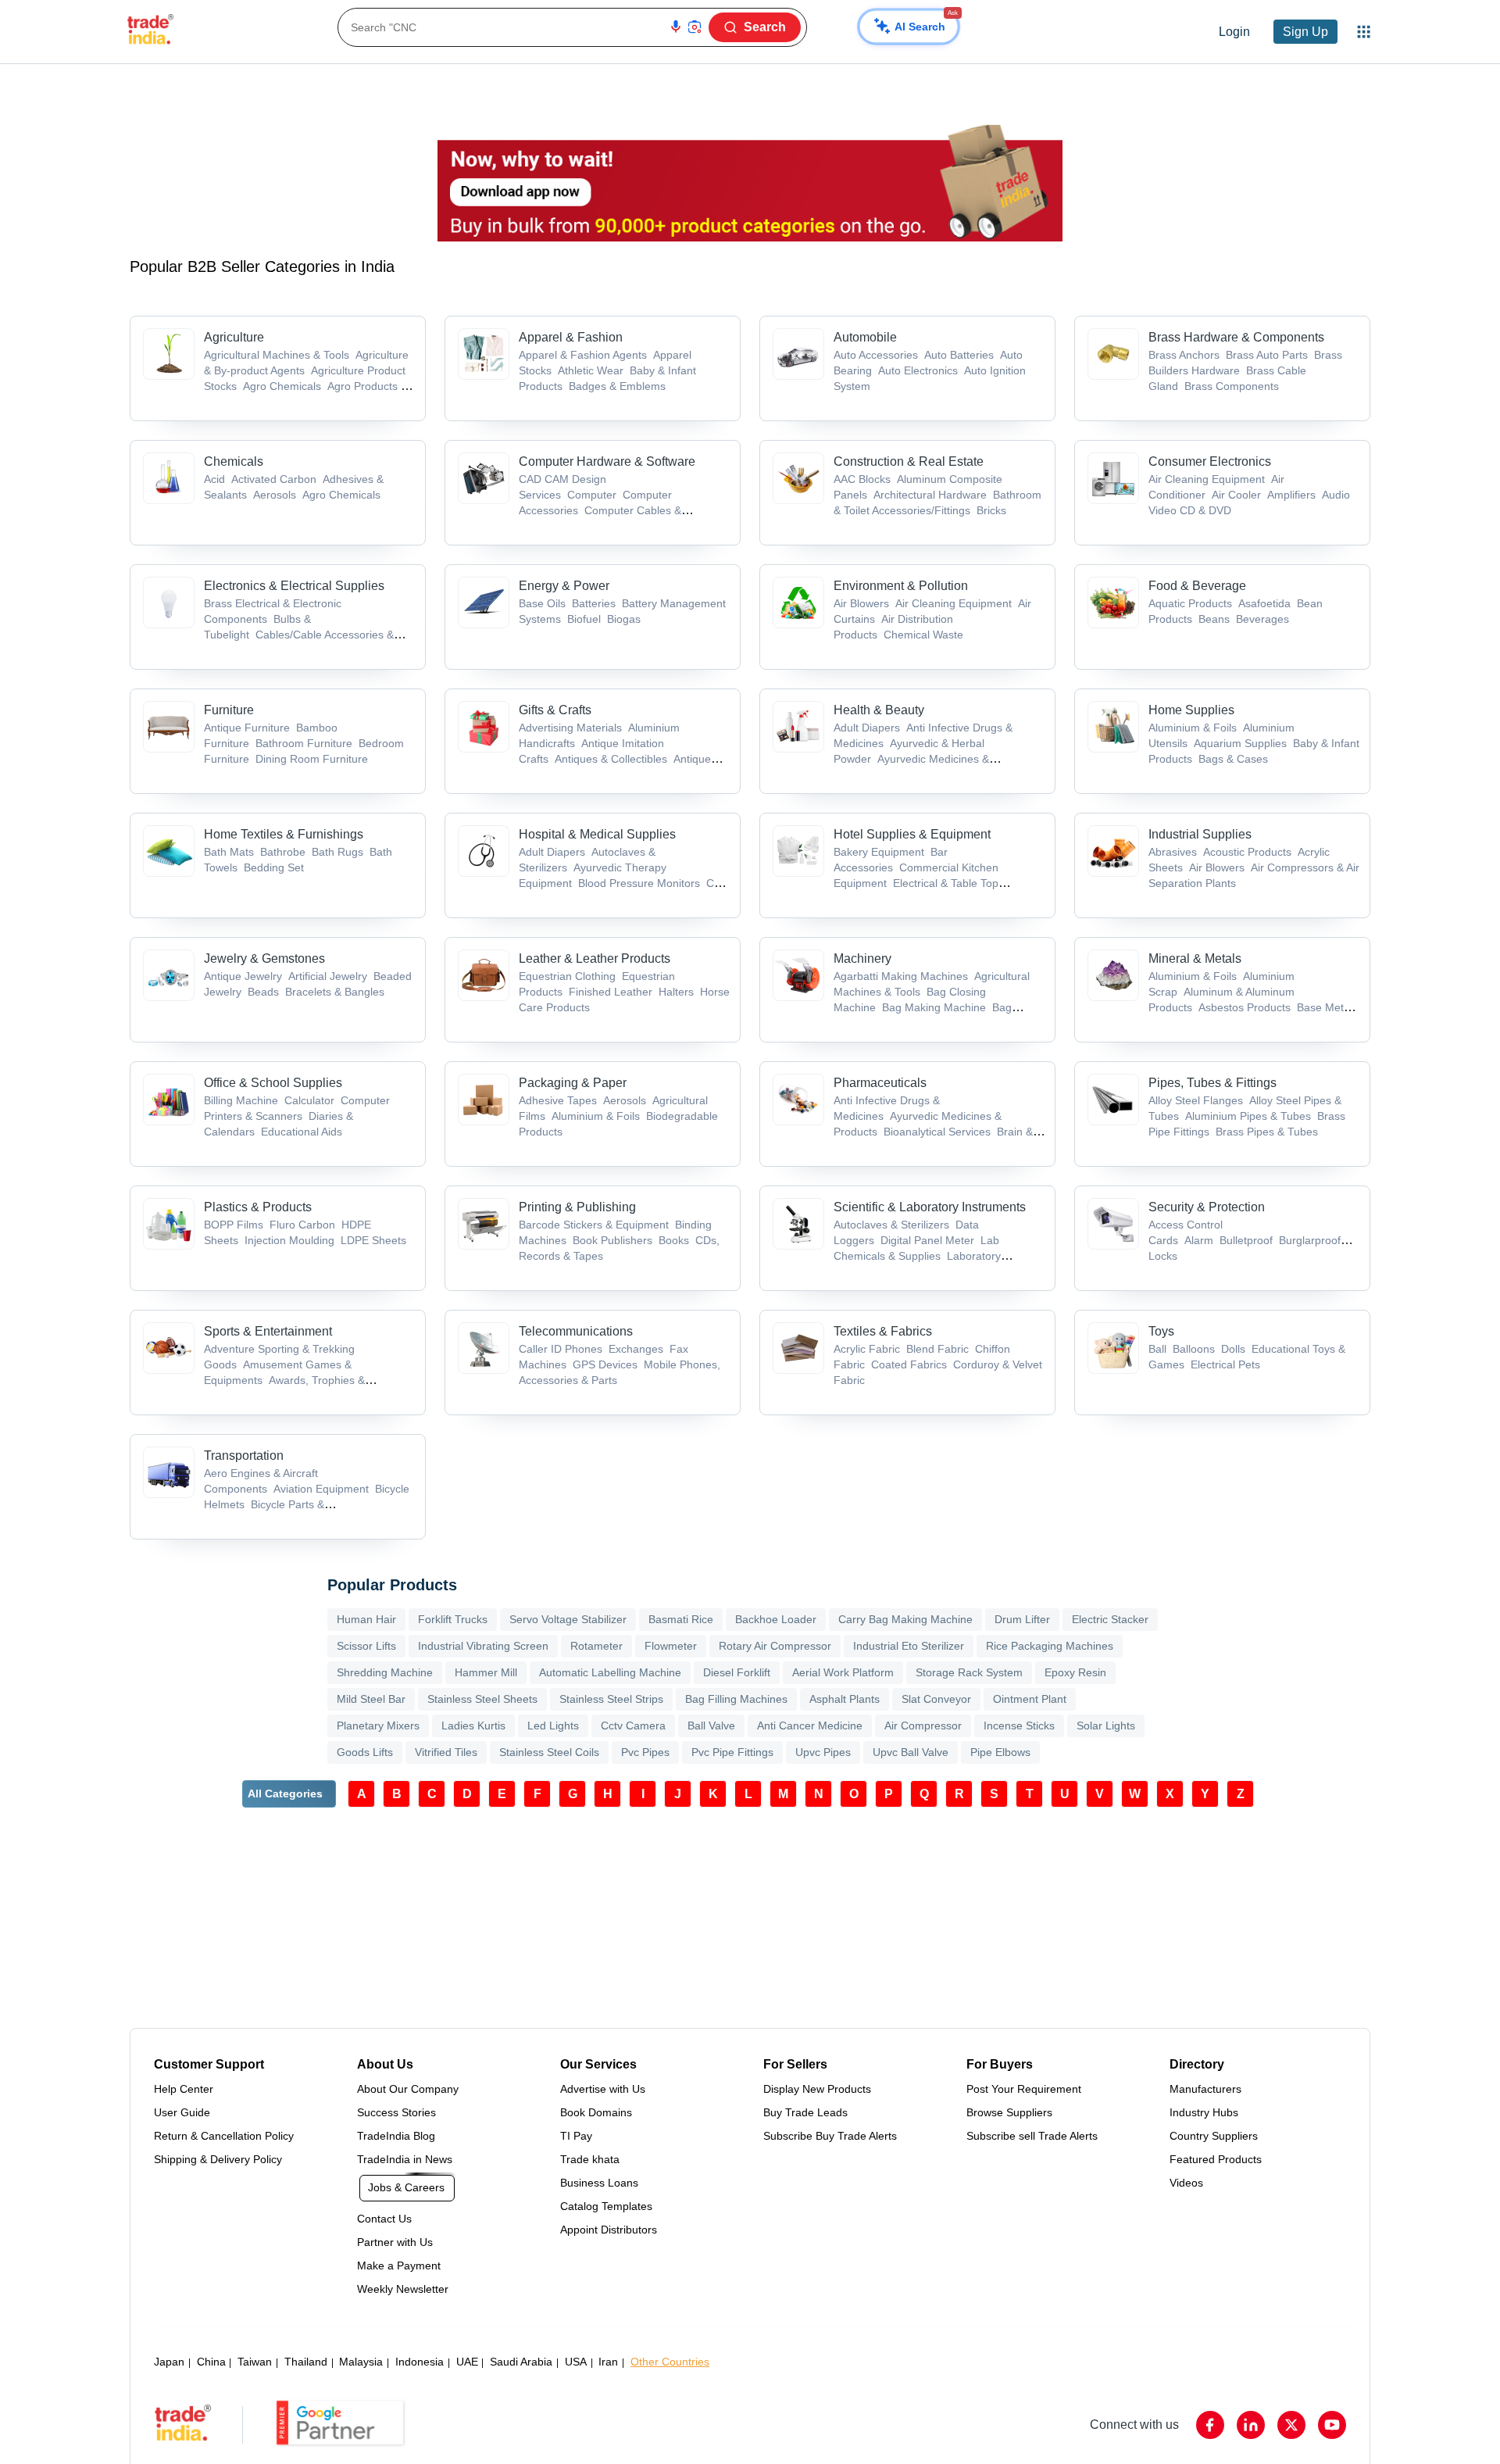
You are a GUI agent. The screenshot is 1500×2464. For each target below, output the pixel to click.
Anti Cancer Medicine (810, 1726)
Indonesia (420, 2362)
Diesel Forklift (737, 1672)
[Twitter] (1291, 2425)
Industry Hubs (1204, 2112)
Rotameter (596, 1646)
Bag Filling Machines (736, 1699)
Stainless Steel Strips (611, 1699)
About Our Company (408, 2089)
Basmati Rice (681, 1619)
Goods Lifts (365, 1752)
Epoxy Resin (1075, 1672)
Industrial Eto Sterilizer (909, 1646)
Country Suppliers (1214, 2136)
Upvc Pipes (823, 1752)
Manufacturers (1205, 2089)
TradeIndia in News (405, 2159)
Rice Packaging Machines (1050, 1646)
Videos (1186, 2183)
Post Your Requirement (1024, 2089)
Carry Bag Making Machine (905, 1619)
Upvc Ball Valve (911, 1752)
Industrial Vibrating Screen (483, 1646)
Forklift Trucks (453, 1619)
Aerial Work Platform (843, 1672)
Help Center (184, 2089)
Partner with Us (395, 2242)
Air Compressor (923, 1726)
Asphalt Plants (845, 1699)
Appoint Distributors (609, 2230)
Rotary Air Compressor (775, 1646)
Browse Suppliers (1009, 2112)
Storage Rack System (969, 1672)
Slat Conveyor (936, 1699)
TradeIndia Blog (396, 2136)
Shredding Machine (385, 1672)
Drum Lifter (1022, 1619)
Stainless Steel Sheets (482, 1699)
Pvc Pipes (645, 1752)
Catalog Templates (606, 2206)
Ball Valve (711, 1726)
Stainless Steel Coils (549, 1752)
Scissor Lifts (366, 1646)
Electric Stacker (1110, 1619)
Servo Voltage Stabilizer (568, 1619)
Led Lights (553, 1726)
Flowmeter (671, 1646)
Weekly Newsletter (403, 2289)
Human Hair (366, 1619)
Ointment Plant (1030, 1699)
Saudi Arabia (521, 2362)
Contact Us (384, 2219)
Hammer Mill (486, 1672)
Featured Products (1216, 2159)
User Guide (182, 2112)
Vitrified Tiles (446, 1752)
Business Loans (599, 2183)
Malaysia (361, 2362)
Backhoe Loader (776, 1619)
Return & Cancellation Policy (224, 2136)
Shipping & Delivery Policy (218, 2159)
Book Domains (596, 2112)
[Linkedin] (1251, 2425)
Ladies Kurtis (473, 1726)
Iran (608, 2362)
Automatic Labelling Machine (610, 1672)
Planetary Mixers (378, 1726)
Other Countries (670, 2362)
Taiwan (255, 2362)
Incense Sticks (1019, 1726)
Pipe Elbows (1000, 1752)
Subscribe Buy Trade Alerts (830, 2136)
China (211, 2362)
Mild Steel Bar (371, 1699)
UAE (467, 2362)
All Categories (285, 1793)
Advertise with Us (603, 2089)
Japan (169, 2362)
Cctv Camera (633, 1726)
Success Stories (396, 2112)
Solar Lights (1106, 1726)
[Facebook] (1210, 2425)
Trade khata (590, 2159)
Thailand (306, 2362)
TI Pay (576, 2136)
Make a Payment (399, 2266)
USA (576, 2362)
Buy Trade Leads (805, 2112)
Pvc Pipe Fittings (732, 1752)
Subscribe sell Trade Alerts (1032, 2136)
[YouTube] (1332, 2425)
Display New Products (817, 2089)
